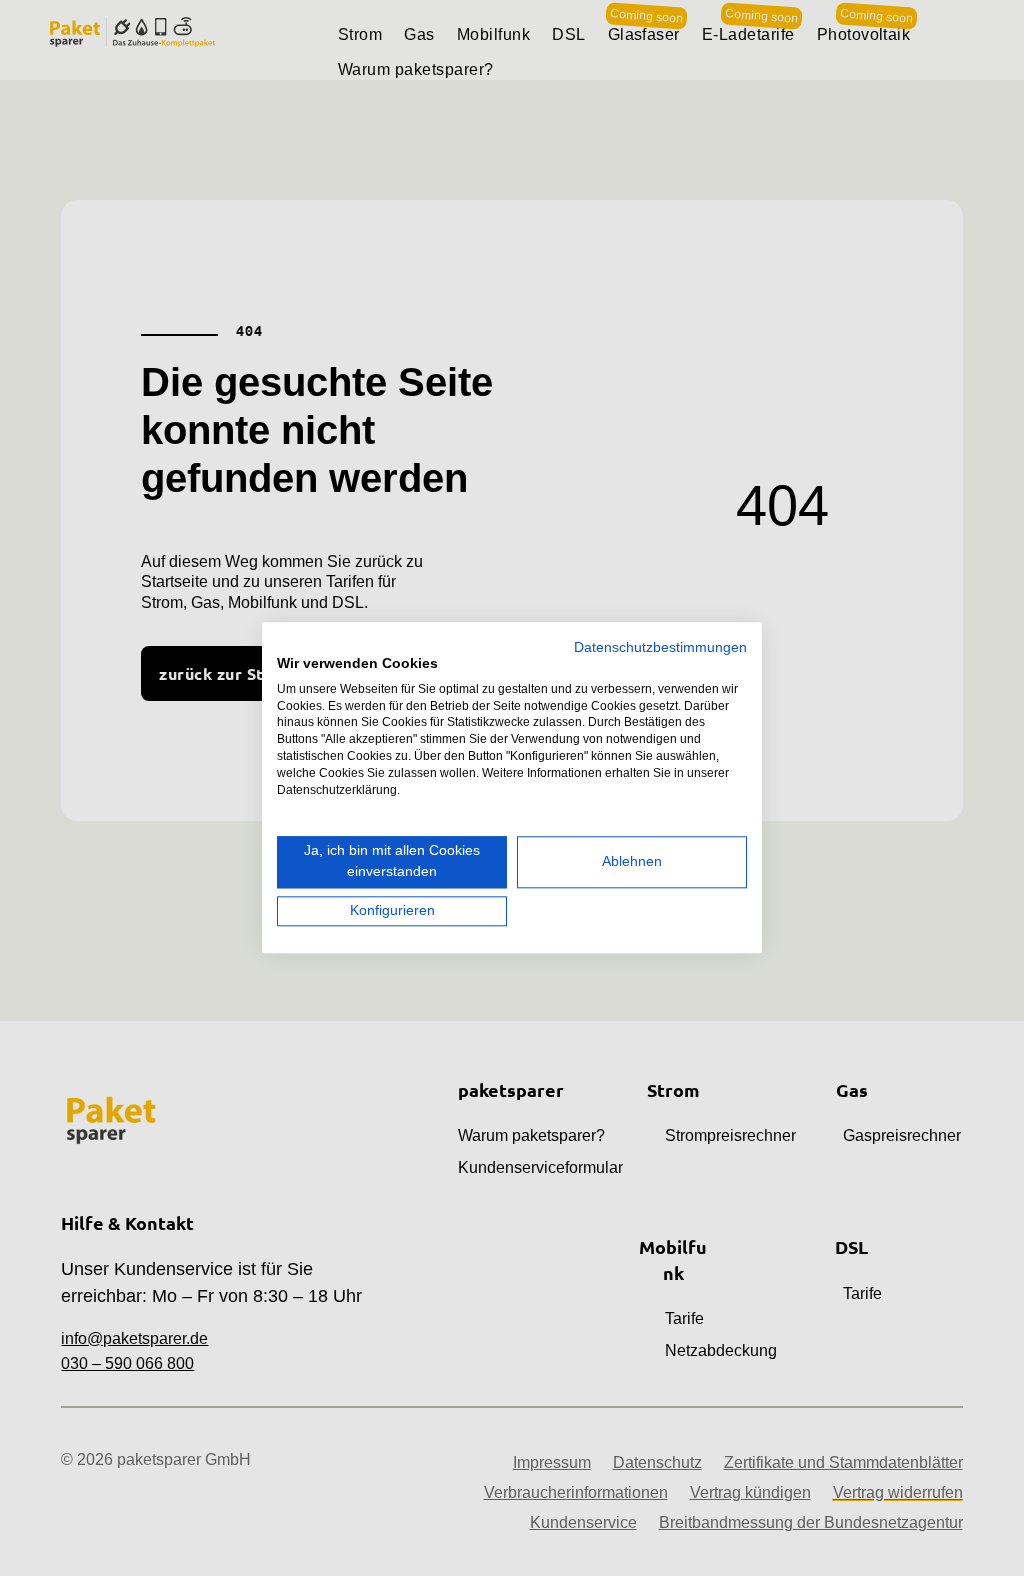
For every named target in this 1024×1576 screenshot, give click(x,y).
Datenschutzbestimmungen (660, 647)
